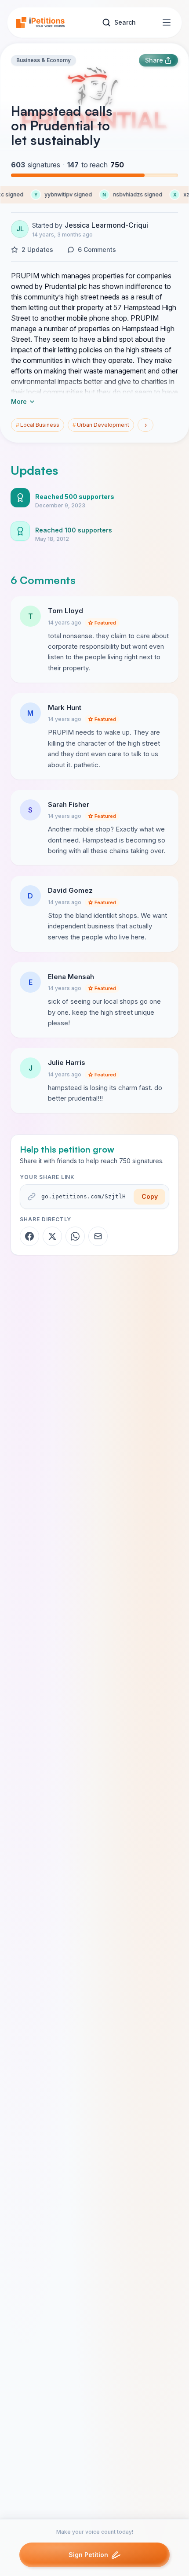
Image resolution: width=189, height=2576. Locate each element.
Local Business (38, 425)
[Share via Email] (98, 1236)
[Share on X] (52, 1236)
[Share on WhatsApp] (75, 1236)
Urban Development (101, 425)
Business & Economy (44, 60)
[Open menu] (167, 22)
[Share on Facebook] (29, 1236)
